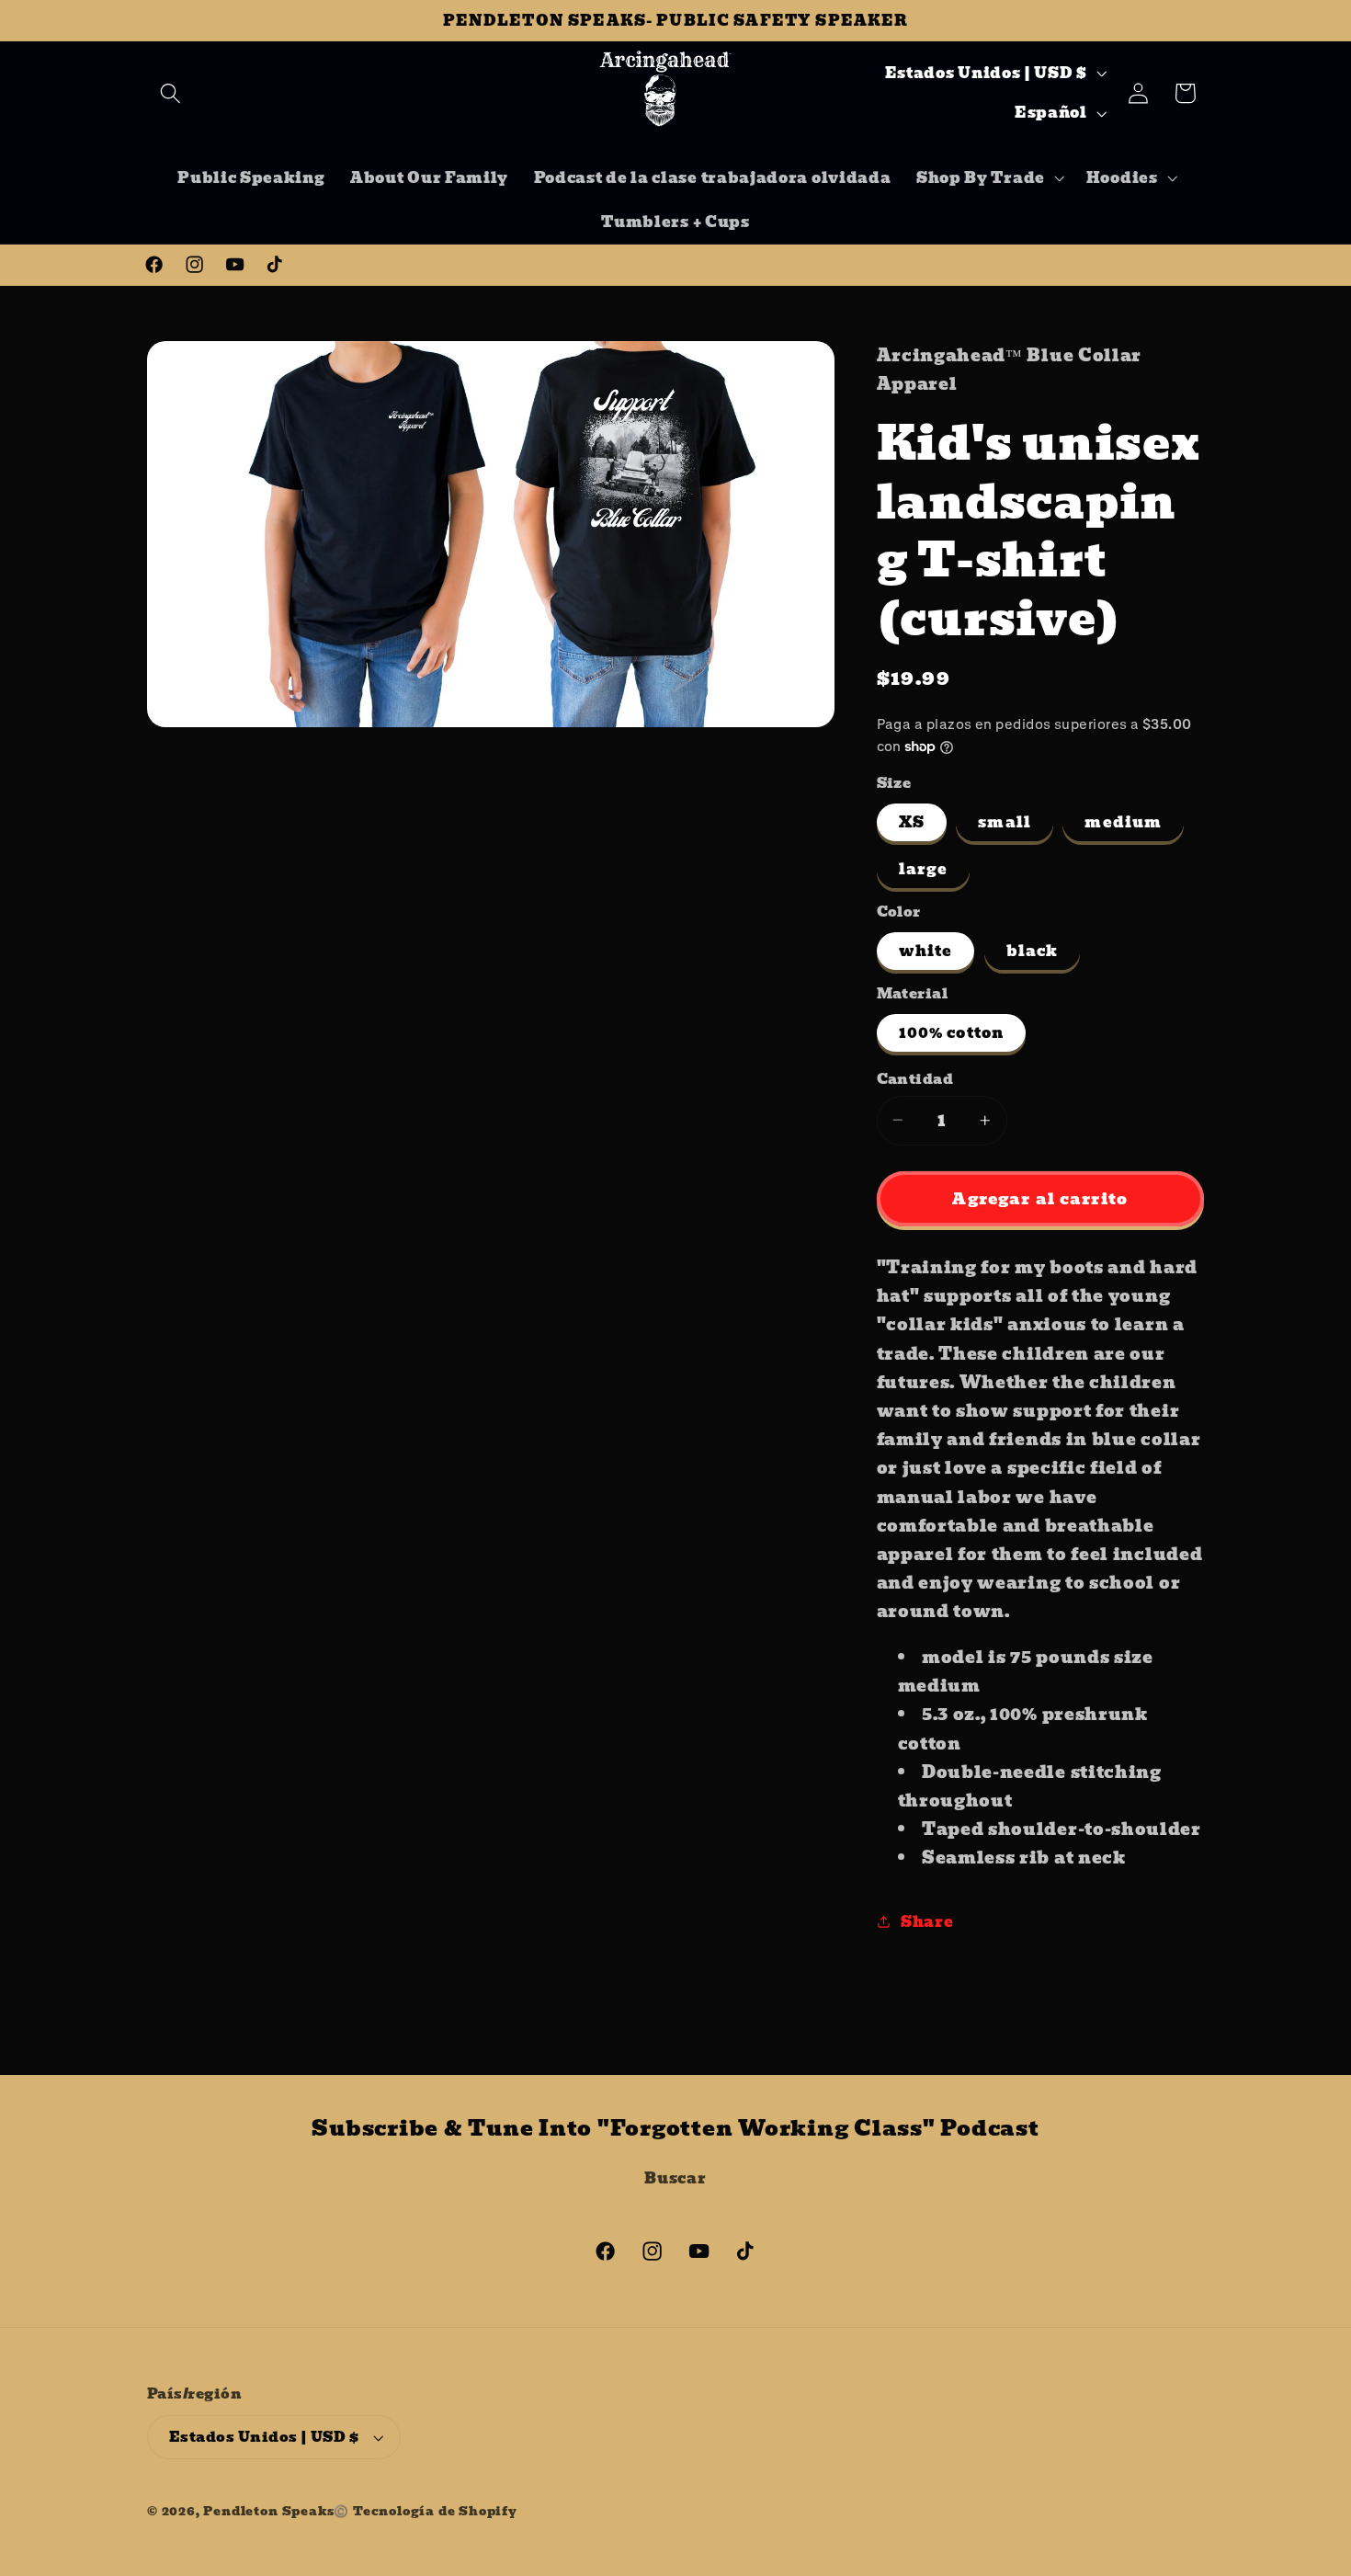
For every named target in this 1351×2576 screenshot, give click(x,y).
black (1033, 951)
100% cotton (952, 1032)
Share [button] (927, 1921)
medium (1123, 822)
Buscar (675, 2178)
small (1005, 822)
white (926, 951)
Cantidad (915, 1079)
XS (912, 822)
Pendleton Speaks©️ (276, 2511)
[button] (170, 93)
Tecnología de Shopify (435, 2511)
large (924, 869)
